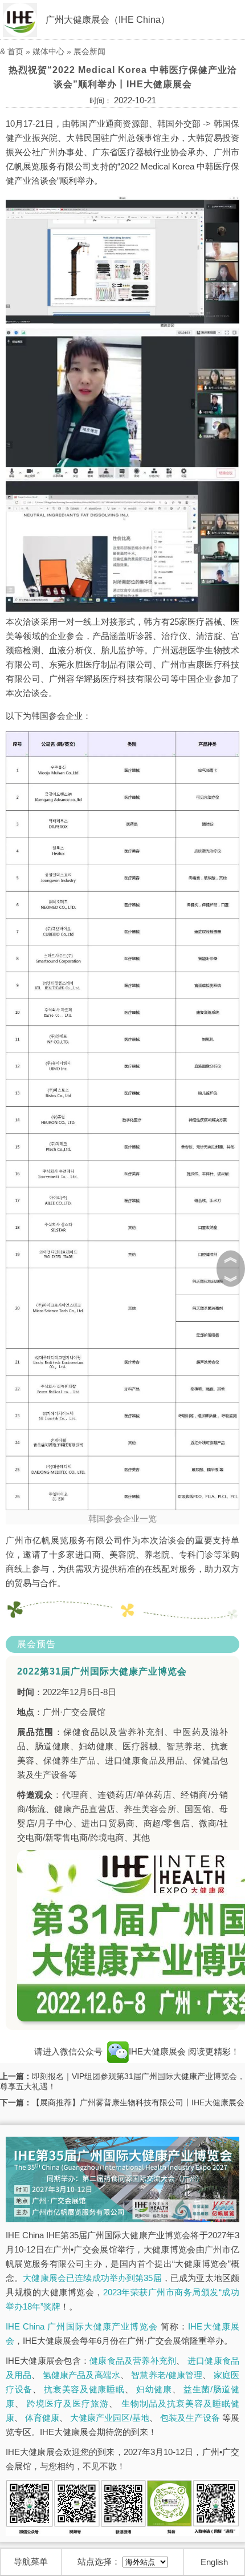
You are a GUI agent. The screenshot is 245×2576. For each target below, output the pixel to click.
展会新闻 (89, 51)
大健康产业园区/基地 (110, 2418)
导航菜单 (31, 2561)
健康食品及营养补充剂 (133, 2361)
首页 (15, 51)
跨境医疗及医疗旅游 (68, 2403)
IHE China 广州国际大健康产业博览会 (82, 2326)
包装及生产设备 (190, 2418)
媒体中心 (48, 51)
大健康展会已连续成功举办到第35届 (92, 2278)
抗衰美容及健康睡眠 (84, 2389)
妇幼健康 (154, 2389)
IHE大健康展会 (158, 2051)
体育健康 (42, 2418)
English (214, 2562)
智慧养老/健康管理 (167, 2375)
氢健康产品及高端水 (81, 2375)
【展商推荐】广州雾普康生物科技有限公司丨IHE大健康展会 (138, 2102)
